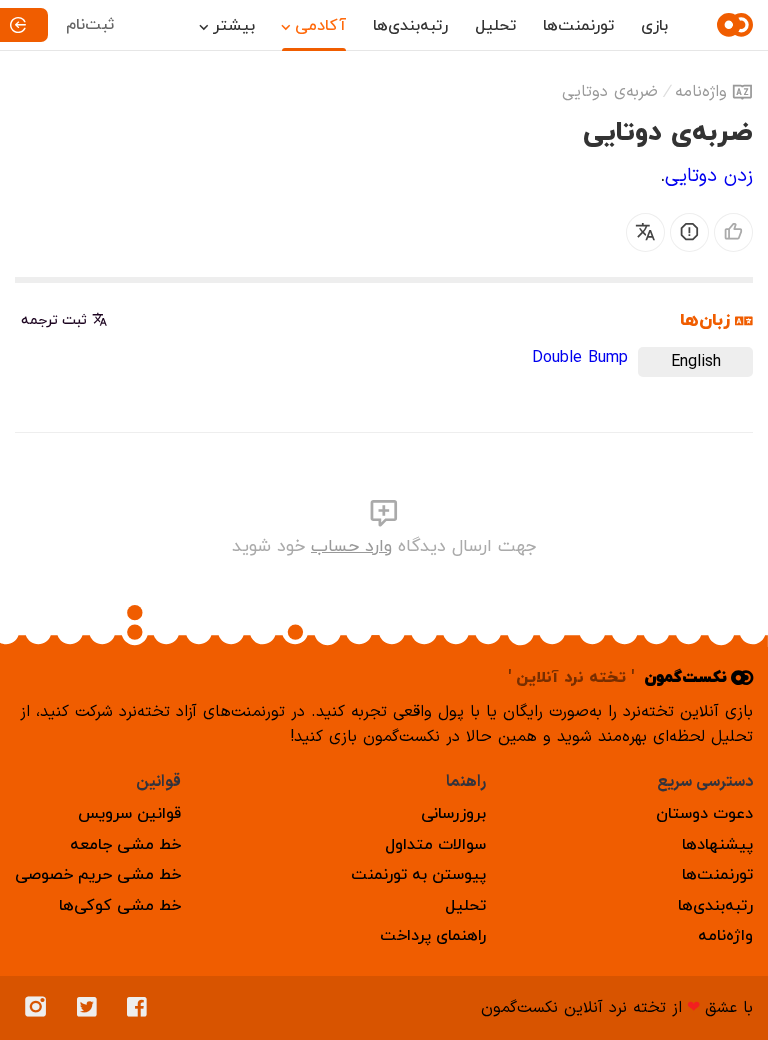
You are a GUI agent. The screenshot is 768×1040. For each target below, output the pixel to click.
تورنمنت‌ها (578, 26)
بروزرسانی (453, 814)
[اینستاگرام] (41, 1008)
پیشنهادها (717, 845)
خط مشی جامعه (125, 845)
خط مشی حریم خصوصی (98, 875)
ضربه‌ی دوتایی (610, 92)
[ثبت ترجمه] (645, 232)
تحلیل (495, 26)
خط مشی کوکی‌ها (120, 906)
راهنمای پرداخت (433, 936)
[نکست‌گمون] (732, 25)
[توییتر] (92, 1008)
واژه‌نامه (701, 92)
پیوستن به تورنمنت (418, 875)
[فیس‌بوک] (142, 1008)
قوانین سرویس (129, 814)
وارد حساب (351, 546)
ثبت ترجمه (54, 320)
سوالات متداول (435, 845)
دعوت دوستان (704, 814)
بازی (654, 26)
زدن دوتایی (709, 176)
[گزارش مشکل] (689, 232)
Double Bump (580, 358)
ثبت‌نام (90, 25)
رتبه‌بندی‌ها (410, 26)
